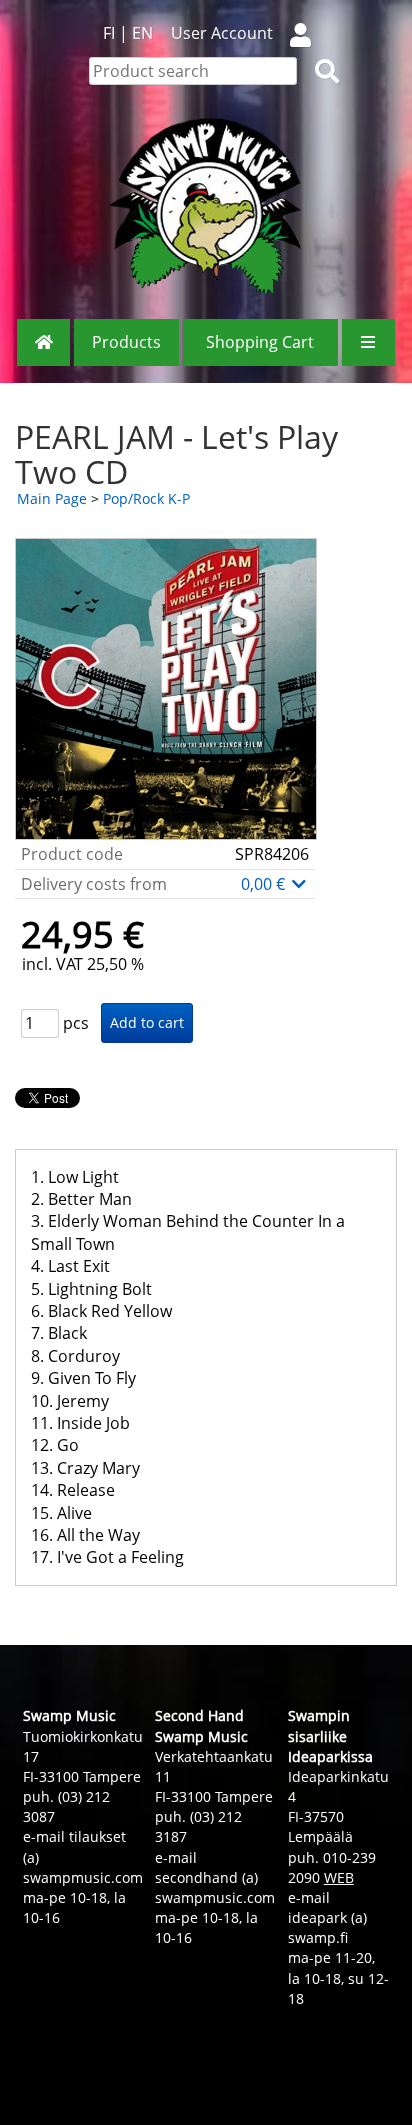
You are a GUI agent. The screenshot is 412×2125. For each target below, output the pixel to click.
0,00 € (265, 884)
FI (109, 33)
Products (126, 342)
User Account (222, 33)
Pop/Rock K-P (146, 498)
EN (142, 33)
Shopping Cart (260, 342)
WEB (339, 1877)
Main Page (52, 498)
